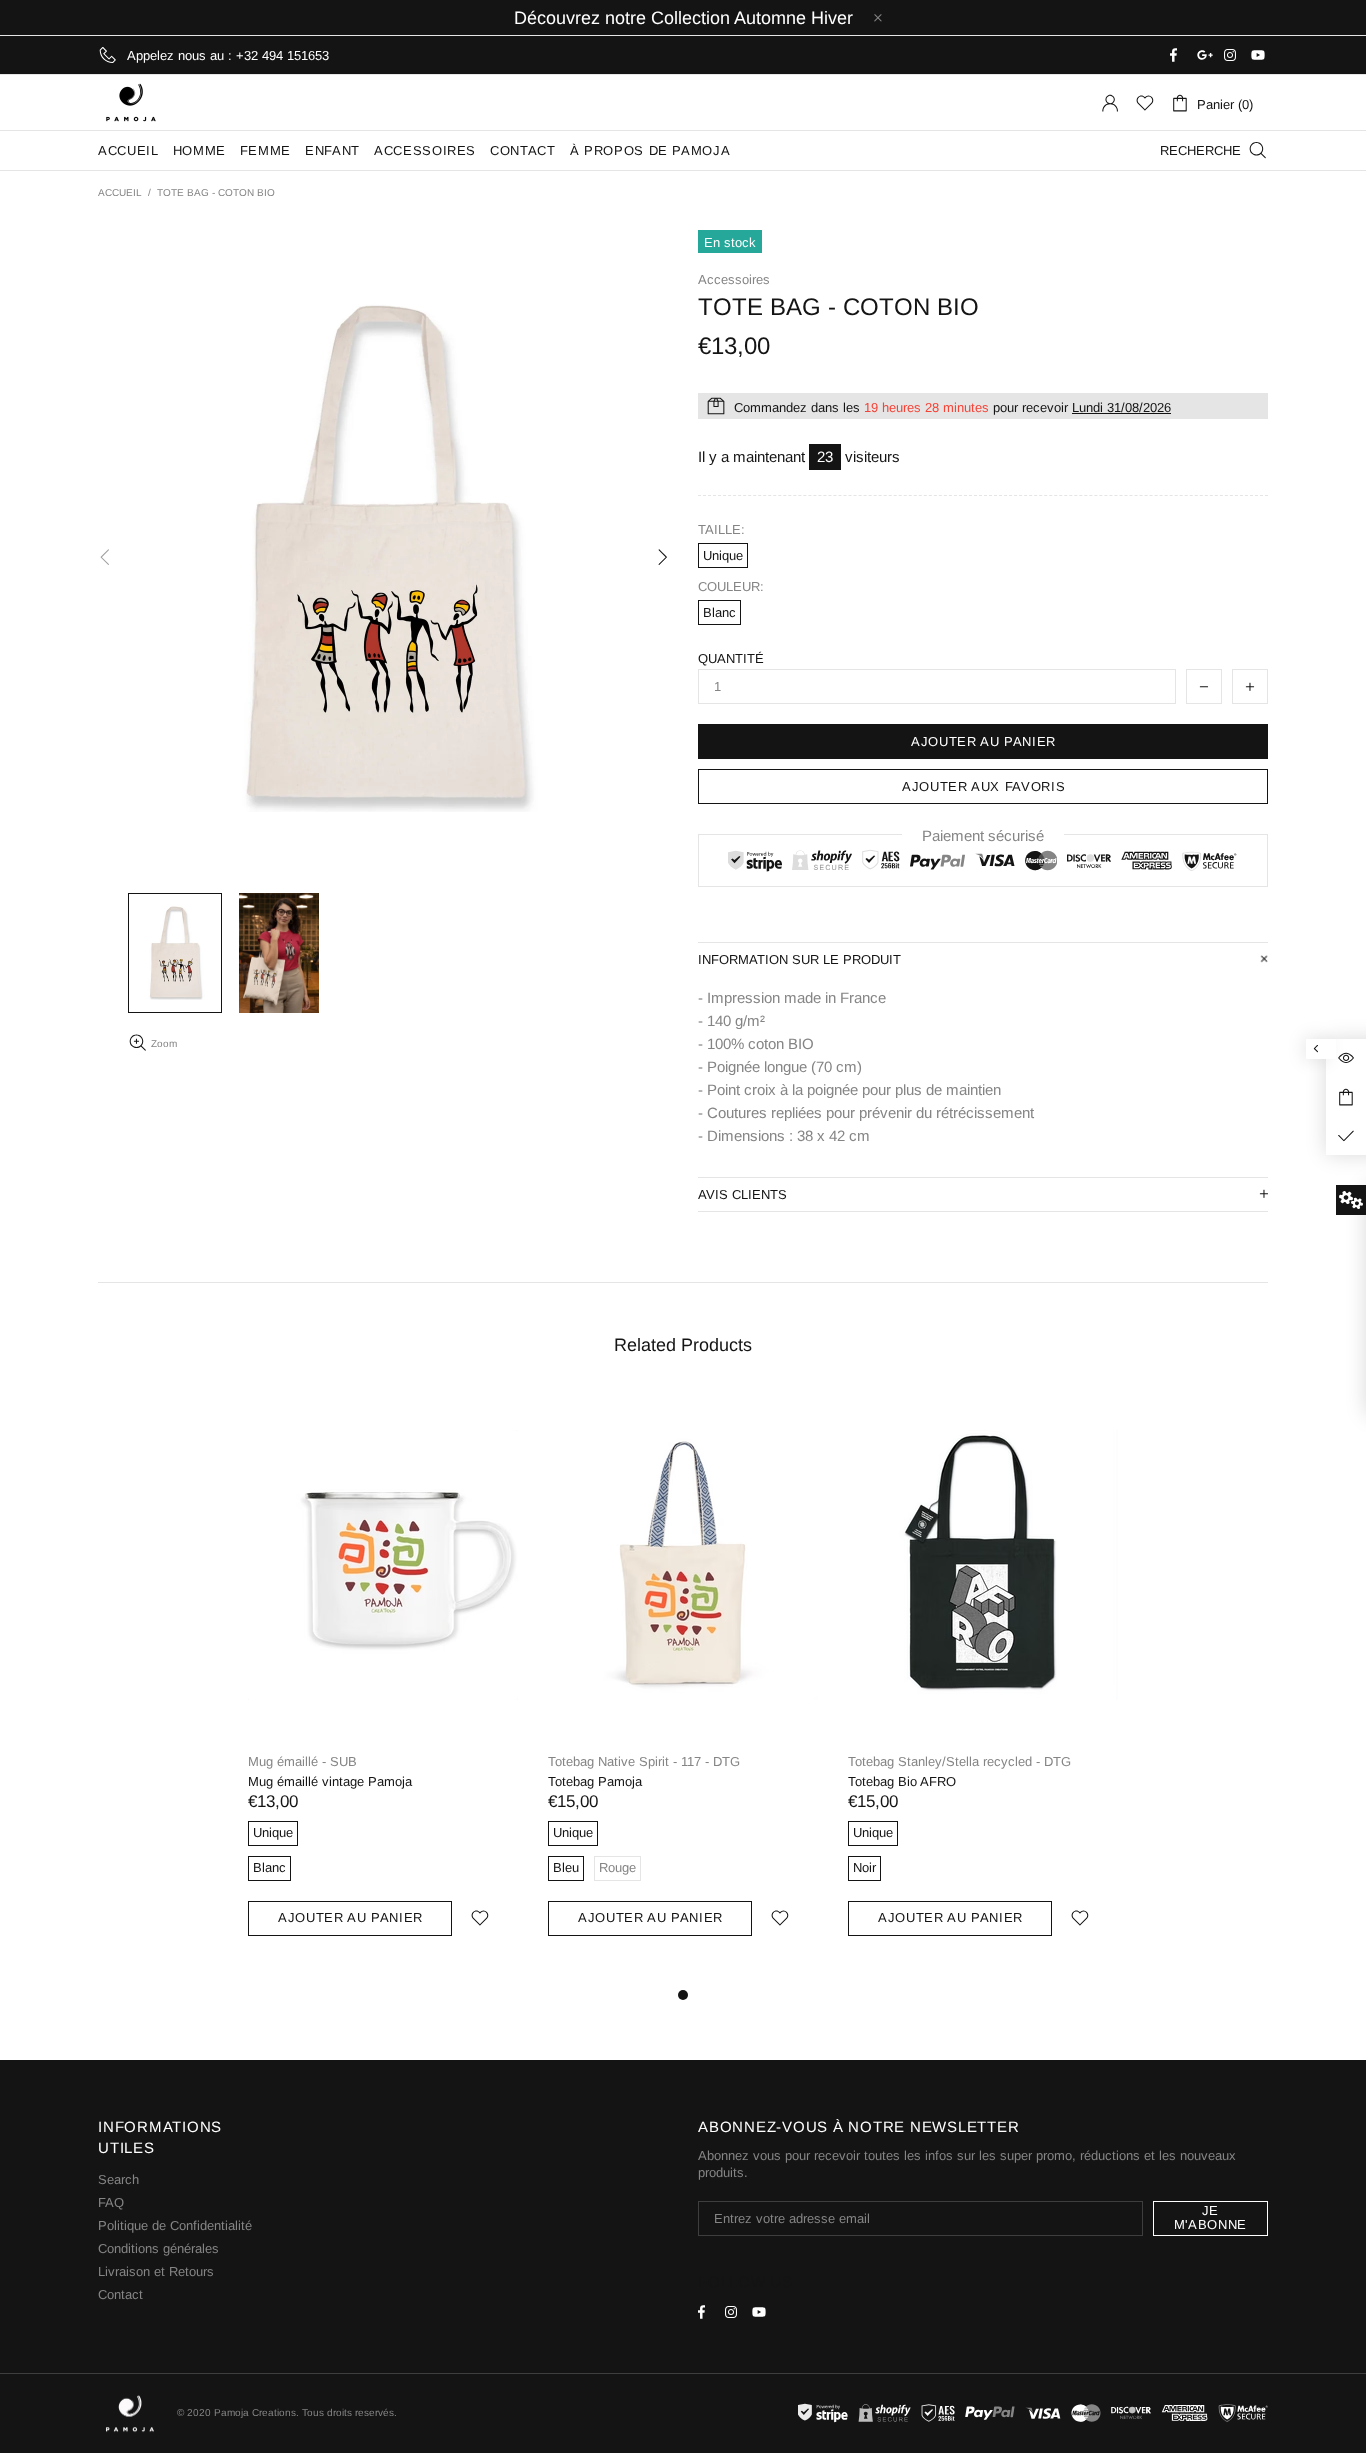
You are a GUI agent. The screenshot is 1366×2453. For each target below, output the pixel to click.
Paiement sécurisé (983, 835)
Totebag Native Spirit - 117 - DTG (644, 1761)
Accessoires (734, 279)
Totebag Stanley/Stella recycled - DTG (959, 1761)
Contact (120, 2294)
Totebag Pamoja (595, 1781)
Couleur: (731, 586)
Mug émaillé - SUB (302, 1761)
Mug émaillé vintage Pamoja (330, 1781)
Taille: (721, 529)
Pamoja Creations (131, 102)
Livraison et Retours (156, 2271)
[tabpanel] (383, 1687)
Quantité (731, 658)
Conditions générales (158, 2248)
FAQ (111, 2202)
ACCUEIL (120, 192)
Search (118, 2179)
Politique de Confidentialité (175, 2225)
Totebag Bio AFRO (902, 1781)
